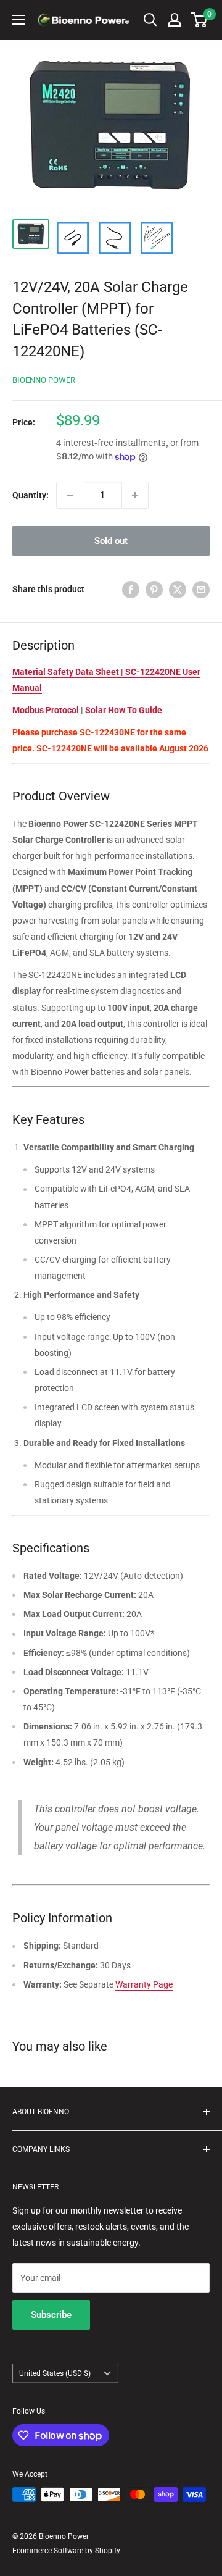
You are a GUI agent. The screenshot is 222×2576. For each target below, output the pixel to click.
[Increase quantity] (135, 495)
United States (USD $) (55, 2373)
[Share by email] (201, 589)
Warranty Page (144, 1984)
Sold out (111, 541)
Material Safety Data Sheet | (69, 672)
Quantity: (31, 495)
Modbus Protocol (46, 710)
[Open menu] (18, 20)
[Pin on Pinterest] (154, 589)
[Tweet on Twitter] (178, 589)
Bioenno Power (44, 380)
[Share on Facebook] (131, 589)
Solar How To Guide (124, 710)
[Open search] (150, 20)
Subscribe (51, 2315)
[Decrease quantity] (70, 495)
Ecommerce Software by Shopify (66, 2551)
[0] (199, 20)
